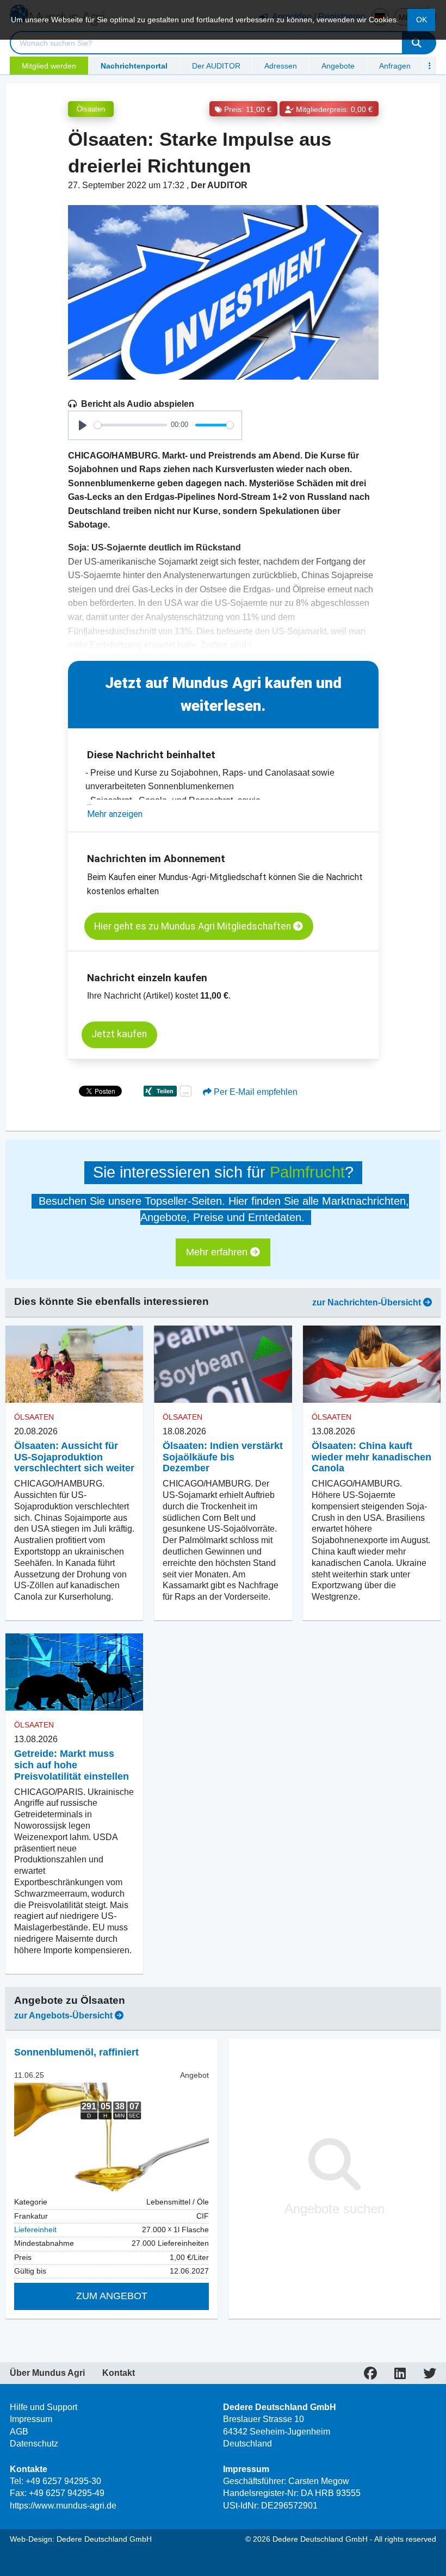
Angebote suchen (334, 2209)
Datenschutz (34, 2444)
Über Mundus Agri (47, 2373)
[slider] (131, 425)
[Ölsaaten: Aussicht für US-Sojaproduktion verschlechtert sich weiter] (74, 1364)
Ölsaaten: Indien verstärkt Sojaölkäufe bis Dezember (223, 1457)
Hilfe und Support (44, 2407)
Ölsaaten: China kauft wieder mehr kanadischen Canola (371, 1457)
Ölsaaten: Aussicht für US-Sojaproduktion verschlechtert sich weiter (74, 1457)
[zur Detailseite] (112, 2137)
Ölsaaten (91, 109)
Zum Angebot (112, 2296)
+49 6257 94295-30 (63, 2481)
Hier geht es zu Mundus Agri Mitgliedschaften (194, 926)
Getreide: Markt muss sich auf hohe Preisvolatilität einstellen (72, 1765)
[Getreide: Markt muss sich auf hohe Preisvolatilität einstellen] (74, 1672)
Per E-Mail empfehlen (255, 1092)
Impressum (31, 2419)
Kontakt (119, 2373)
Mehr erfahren (218, 1252)
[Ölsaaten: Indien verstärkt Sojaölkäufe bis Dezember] (223, 1364)
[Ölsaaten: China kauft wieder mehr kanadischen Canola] (372, 1364)
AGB (19, 2432)
